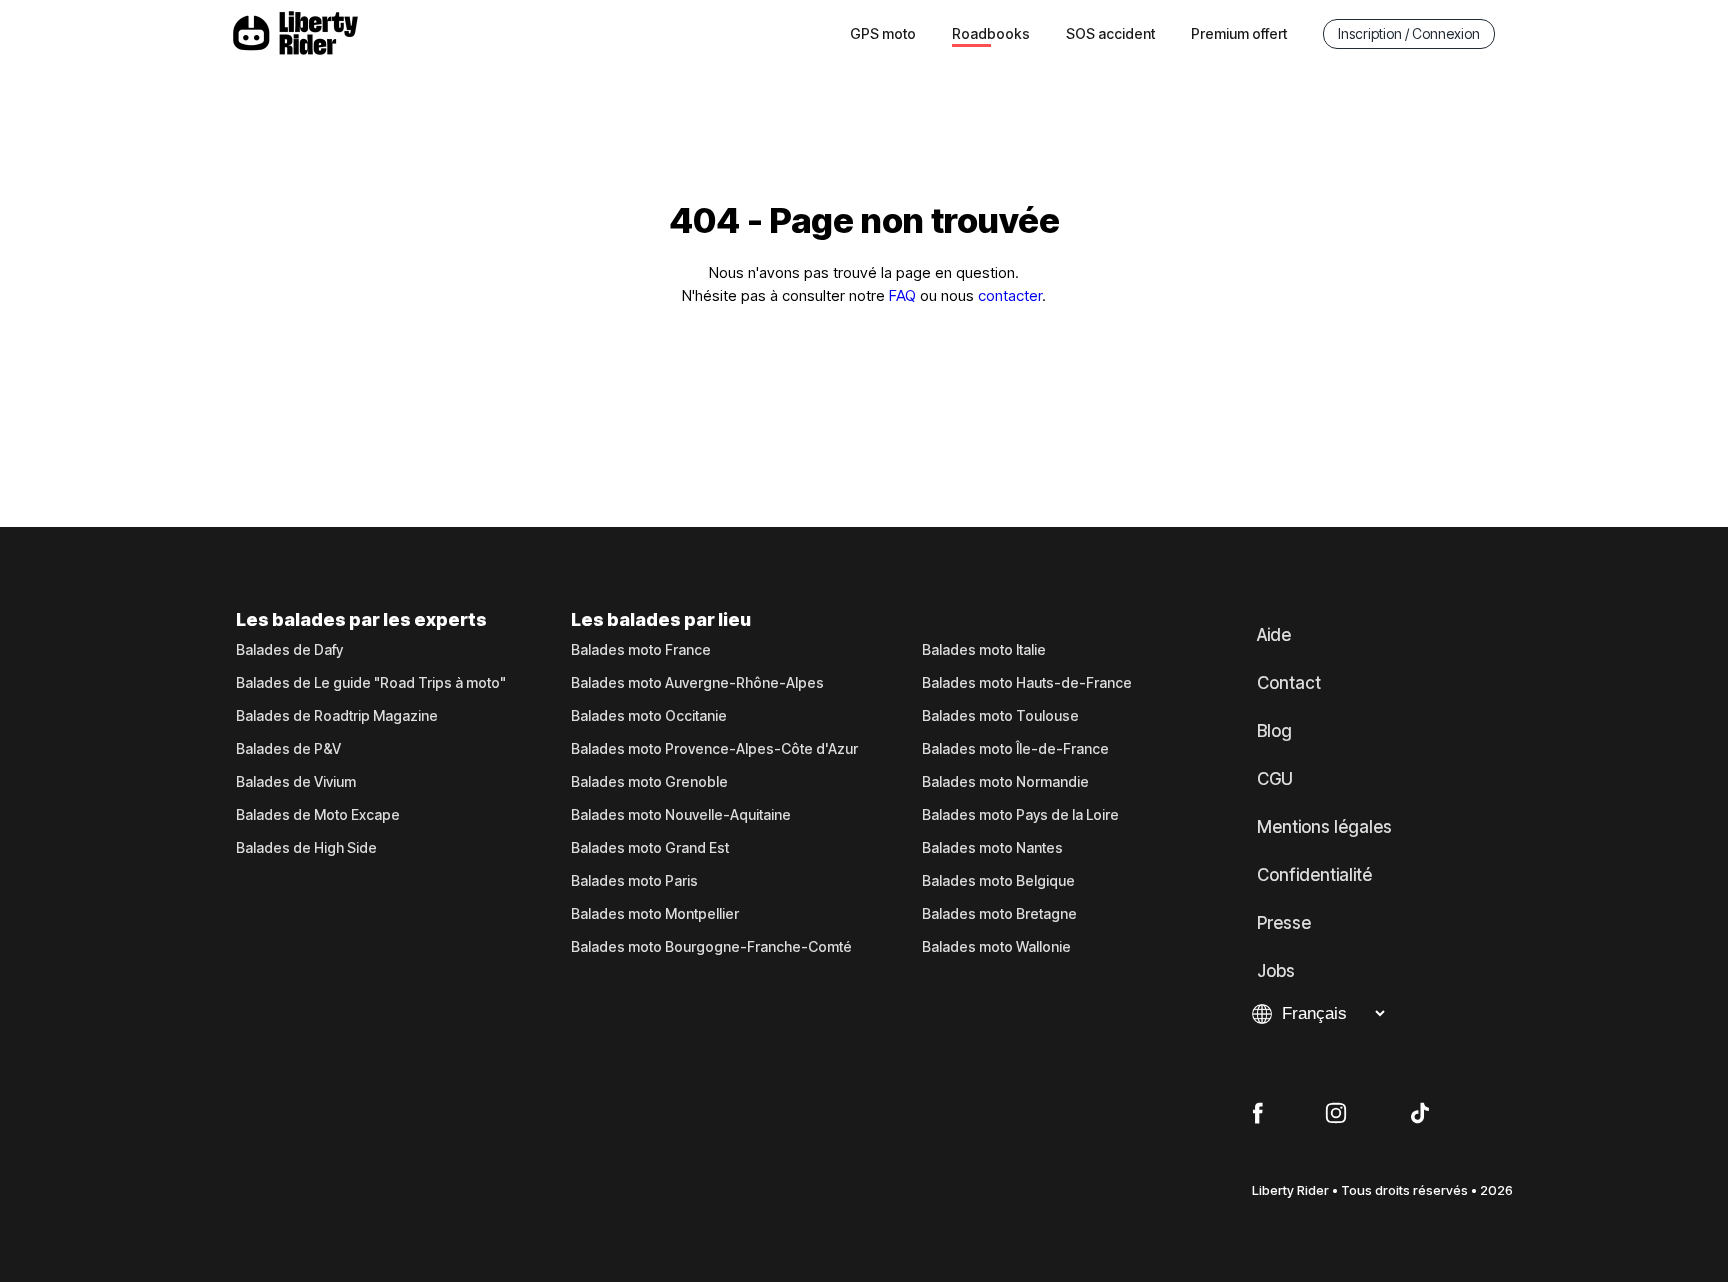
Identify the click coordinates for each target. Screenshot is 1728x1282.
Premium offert (1239, 33)
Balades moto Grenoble (649, 782)
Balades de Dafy (289, 650)
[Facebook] (1257, 1114)
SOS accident (1110, 33)
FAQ (902, 295)
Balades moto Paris (634, 881)
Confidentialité (1314, 875)
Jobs (1276, 971)
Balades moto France (641, 650)
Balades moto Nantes (992, 848)
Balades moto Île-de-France (1015, 749)
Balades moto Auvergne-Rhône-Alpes (697, 683)
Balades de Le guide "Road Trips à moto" (371, 683)
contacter (1010, 295)
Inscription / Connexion (1409, 33)
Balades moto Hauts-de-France (1027, 683)
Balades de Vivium (296, 782)
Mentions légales (1324, 827)
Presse (1284, 923)
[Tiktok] (1420, 1114)
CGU (1275, 779)
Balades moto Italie (984, 650)
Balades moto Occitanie (649, 716)
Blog (1274, 731)
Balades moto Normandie (1005, 782)
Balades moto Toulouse (1000, 716)
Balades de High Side (306, 848)
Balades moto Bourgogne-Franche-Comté (711, 947)
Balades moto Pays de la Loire (1020, 815)
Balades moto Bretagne (999, 914)
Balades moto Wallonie (996, 947)
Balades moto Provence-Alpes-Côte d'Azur (714, 749)
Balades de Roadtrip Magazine (337, 716)
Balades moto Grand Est (650, 848)
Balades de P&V (288, 749)
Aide (1274, 635)
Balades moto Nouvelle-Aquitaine (681, 815)
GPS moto (883, 33)
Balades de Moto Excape (318, 815)
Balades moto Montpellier (655, 914)
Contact (1289, 683)
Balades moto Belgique (998, 881)
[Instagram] (1336, 1114)
